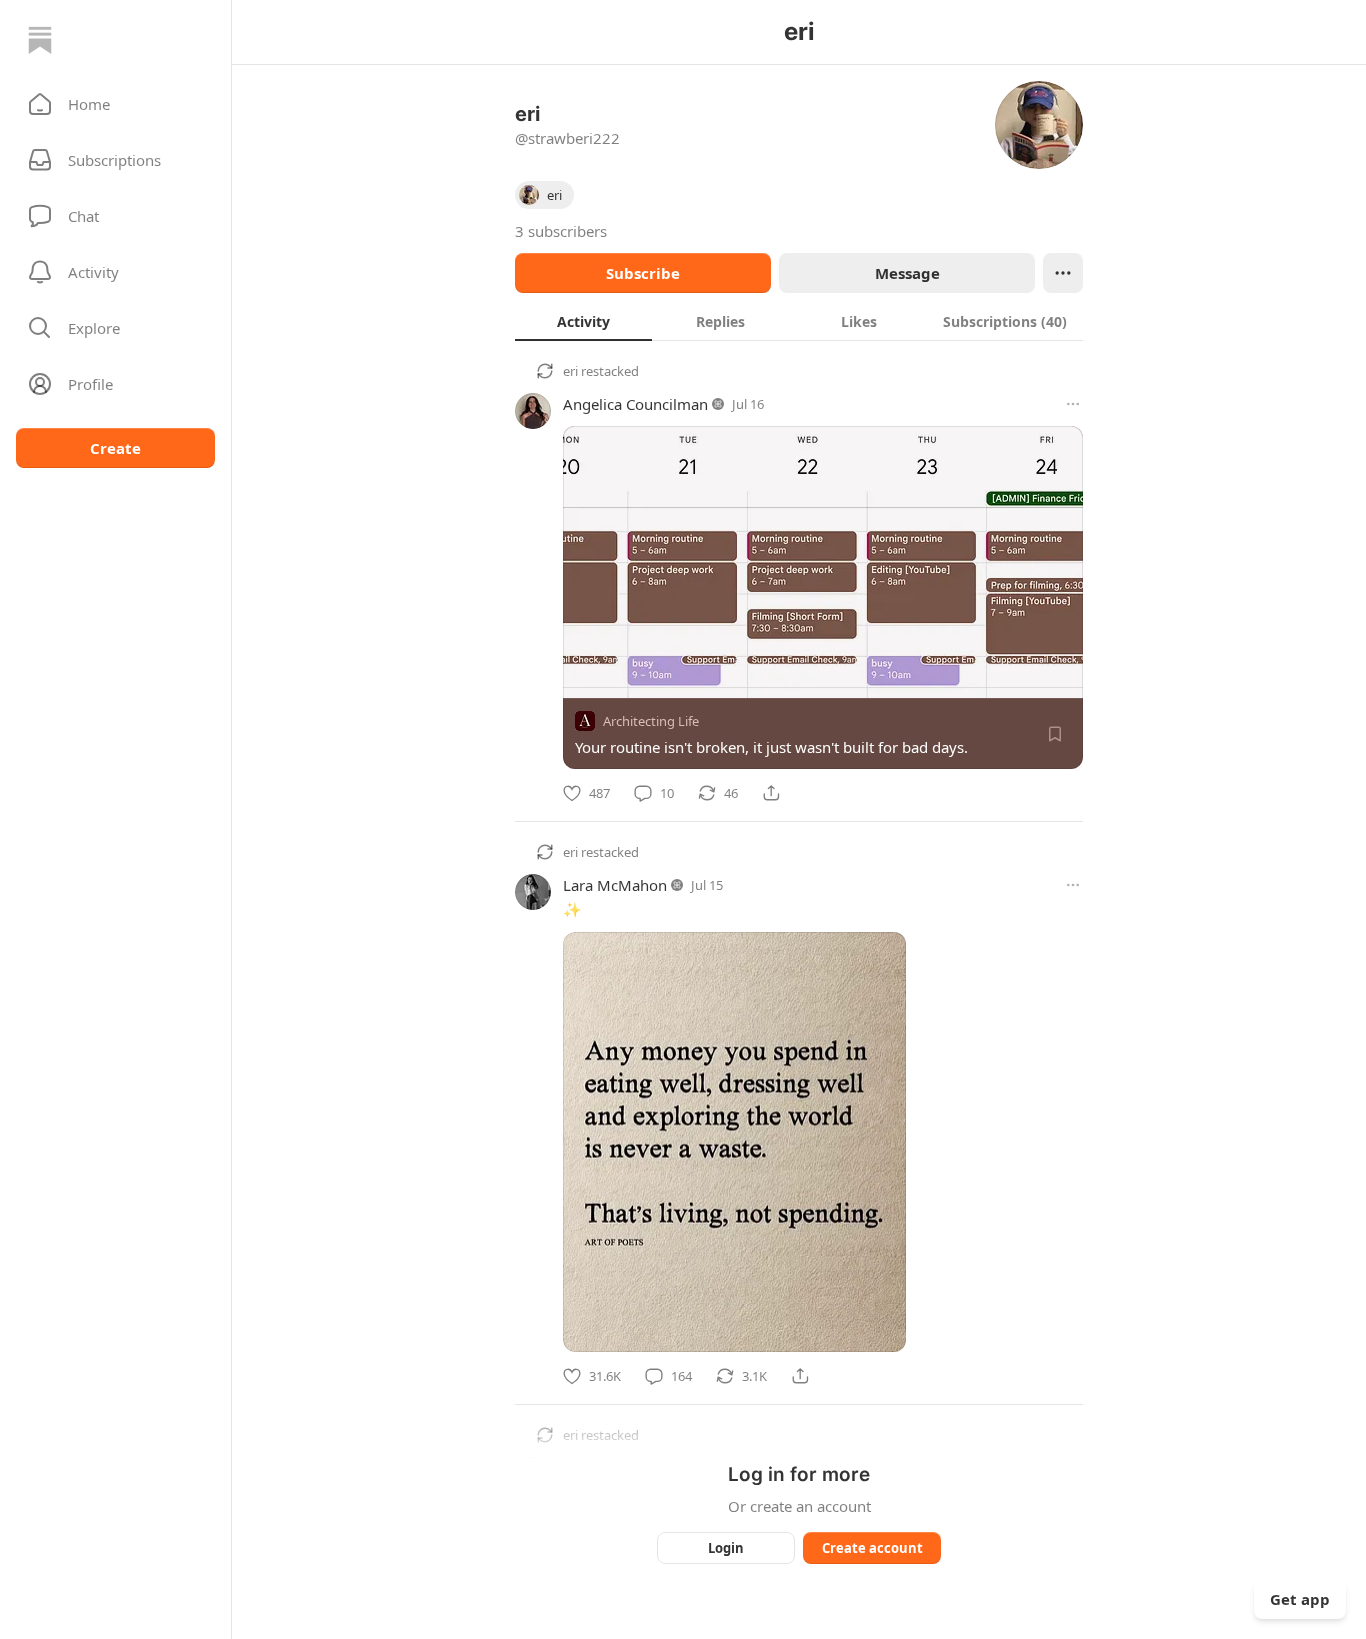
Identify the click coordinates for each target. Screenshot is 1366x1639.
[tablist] (799, 321)
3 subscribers (561, 231)
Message (907, 273)
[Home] (40, 40)
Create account (872, 1548)
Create (115, 448)
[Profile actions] (1063, 273)
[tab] (583, 321)
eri (570, 371)
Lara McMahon (615, 885)
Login (726, 1548)
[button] (115, 104)
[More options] (1073, 404)
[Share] (771, 793)
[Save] (1055, 734)
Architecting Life (651, 721)
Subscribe (643, 273)
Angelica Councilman (635, 404)
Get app (1300, 1599)
